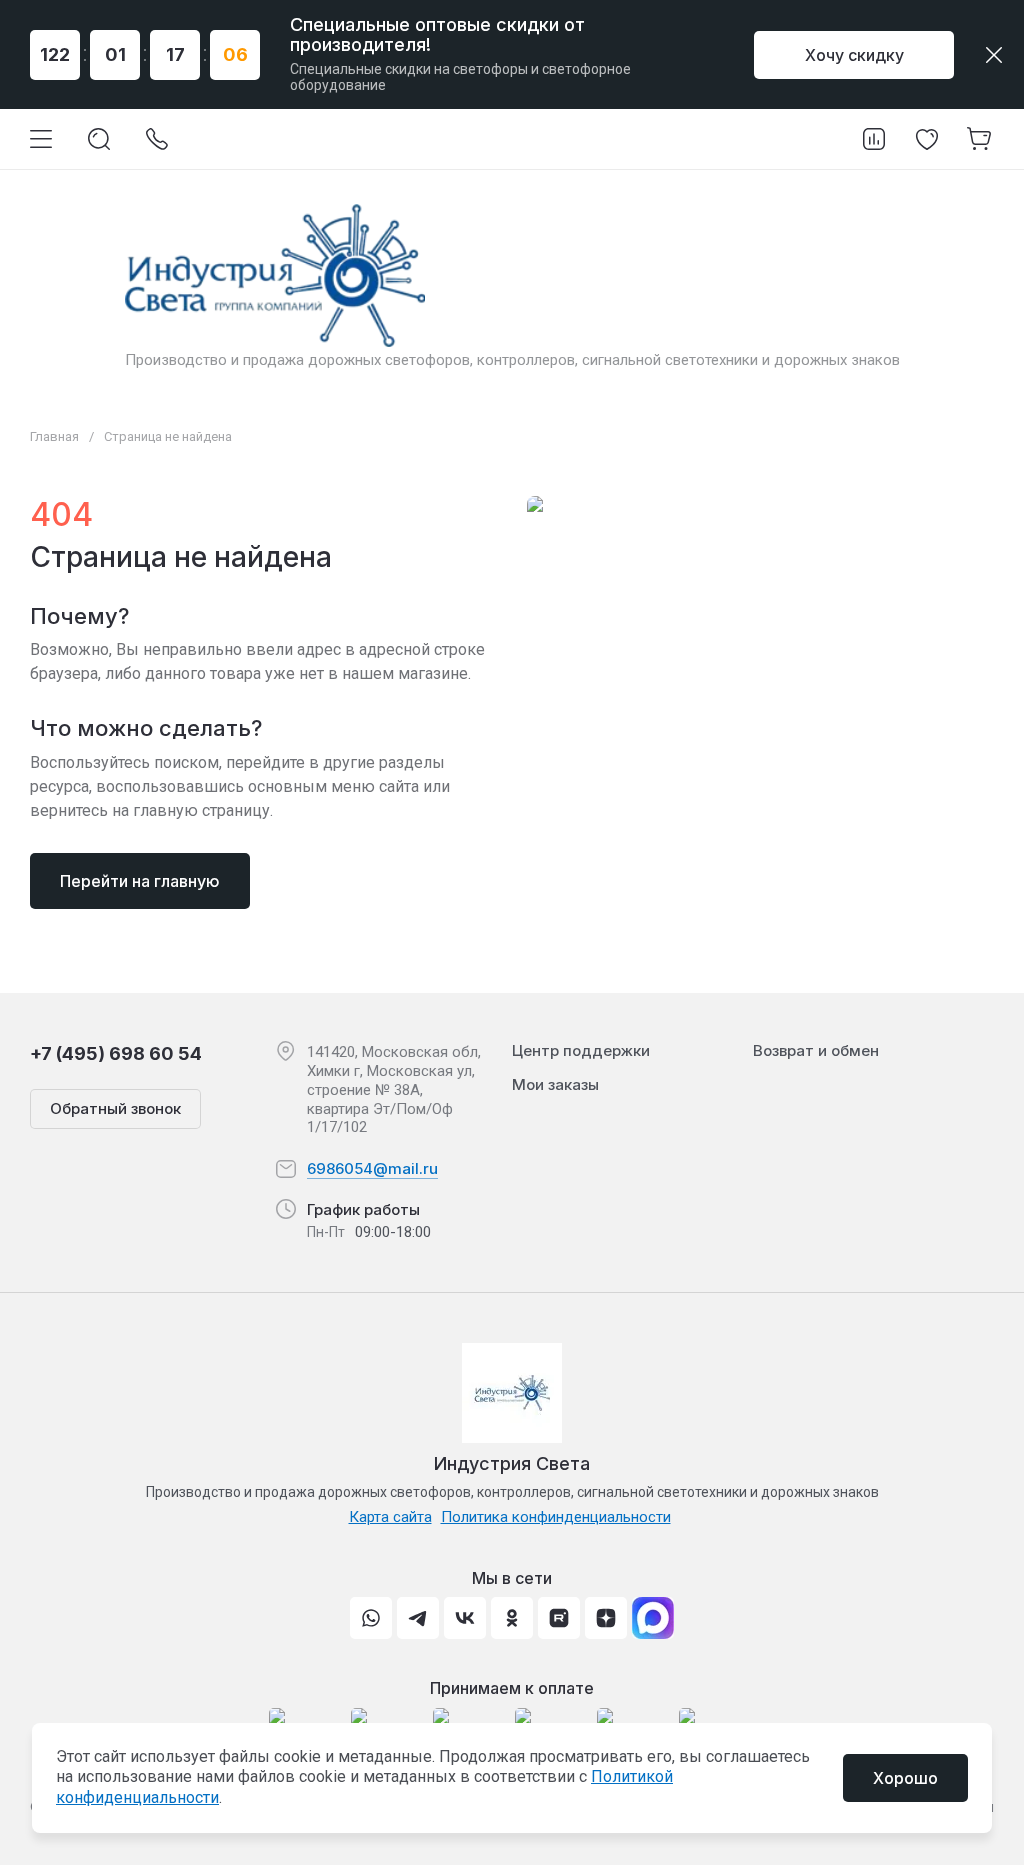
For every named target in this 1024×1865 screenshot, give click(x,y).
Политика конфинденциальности (556, 1517)
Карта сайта (390, 1517)
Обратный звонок (115, 1108)
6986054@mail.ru (372, 1168)
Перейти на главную (140, 881)
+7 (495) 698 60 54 (116, 1053)
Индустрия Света (512, 1463)
